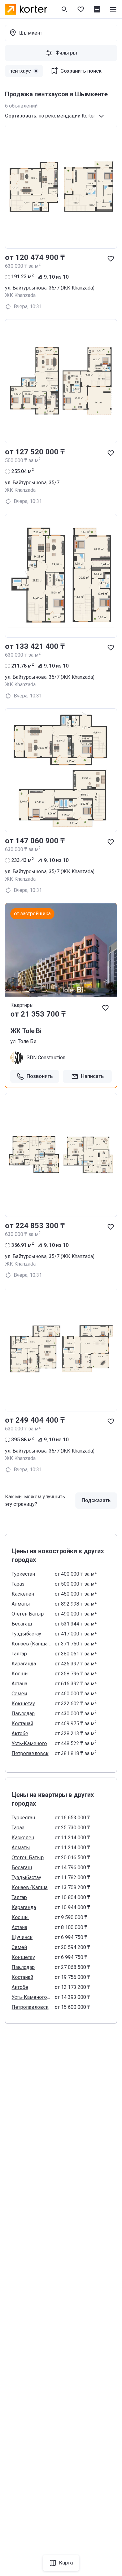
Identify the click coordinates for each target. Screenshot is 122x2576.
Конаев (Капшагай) (31, 1644)
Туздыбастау (26, 1634)
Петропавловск (30, 1753)
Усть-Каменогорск (31, 1743)
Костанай (22, 1724)
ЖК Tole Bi (26, 1031)
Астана (19, 1684)
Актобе (20, 1733)
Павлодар (23, 1714)
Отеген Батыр (28, 1614)
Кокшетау (23, 1704)
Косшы (20, 1674)
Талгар (19, 1654)
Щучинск (22, 1937)
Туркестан (23, 1574)
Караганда (24, 1664)
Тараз (18, 1584)
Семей (19, 1694)
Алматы (21, 1604)
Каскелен (23, 1594)
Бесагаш (22, 1624)
